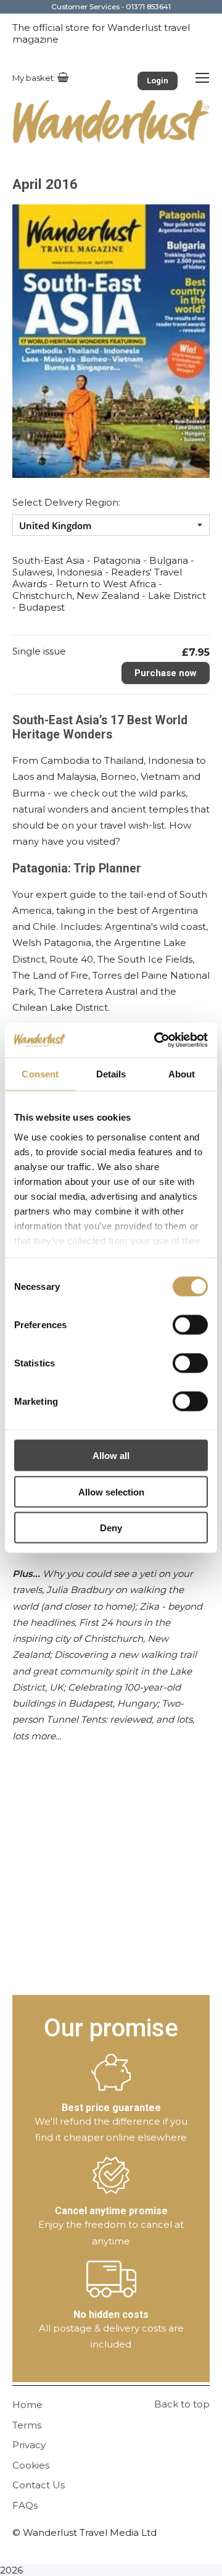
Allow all (111, 1456)
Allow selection (111, 1491)
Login (158, 81)
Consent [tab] (40, 1073)
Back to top (182, 2404)
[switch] (190, 1325)
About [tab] (182, 1073)
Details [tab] (111, 1073)
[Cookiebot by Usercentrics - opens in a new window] (157, 1040)
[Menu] (202, 77)
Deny (111, 1528)
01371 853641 (148, 7)
